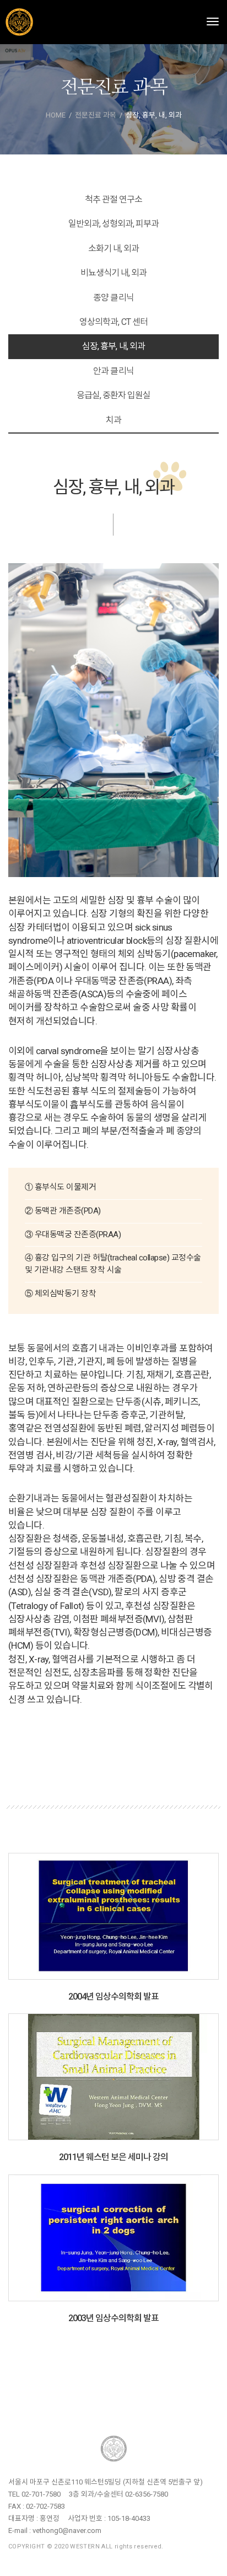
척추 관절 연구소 (113, 199)
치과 (113, 420)
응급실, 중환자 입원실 (113, 395)
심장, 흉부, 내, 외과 (113, 346)
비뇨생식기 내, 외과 (113, 273)
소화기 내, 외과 (113, 248)
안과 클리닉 (113, 371)
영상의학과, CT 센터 (113, 322)
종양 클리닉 (113, 298)
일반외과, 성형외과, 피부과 (114, 224)
